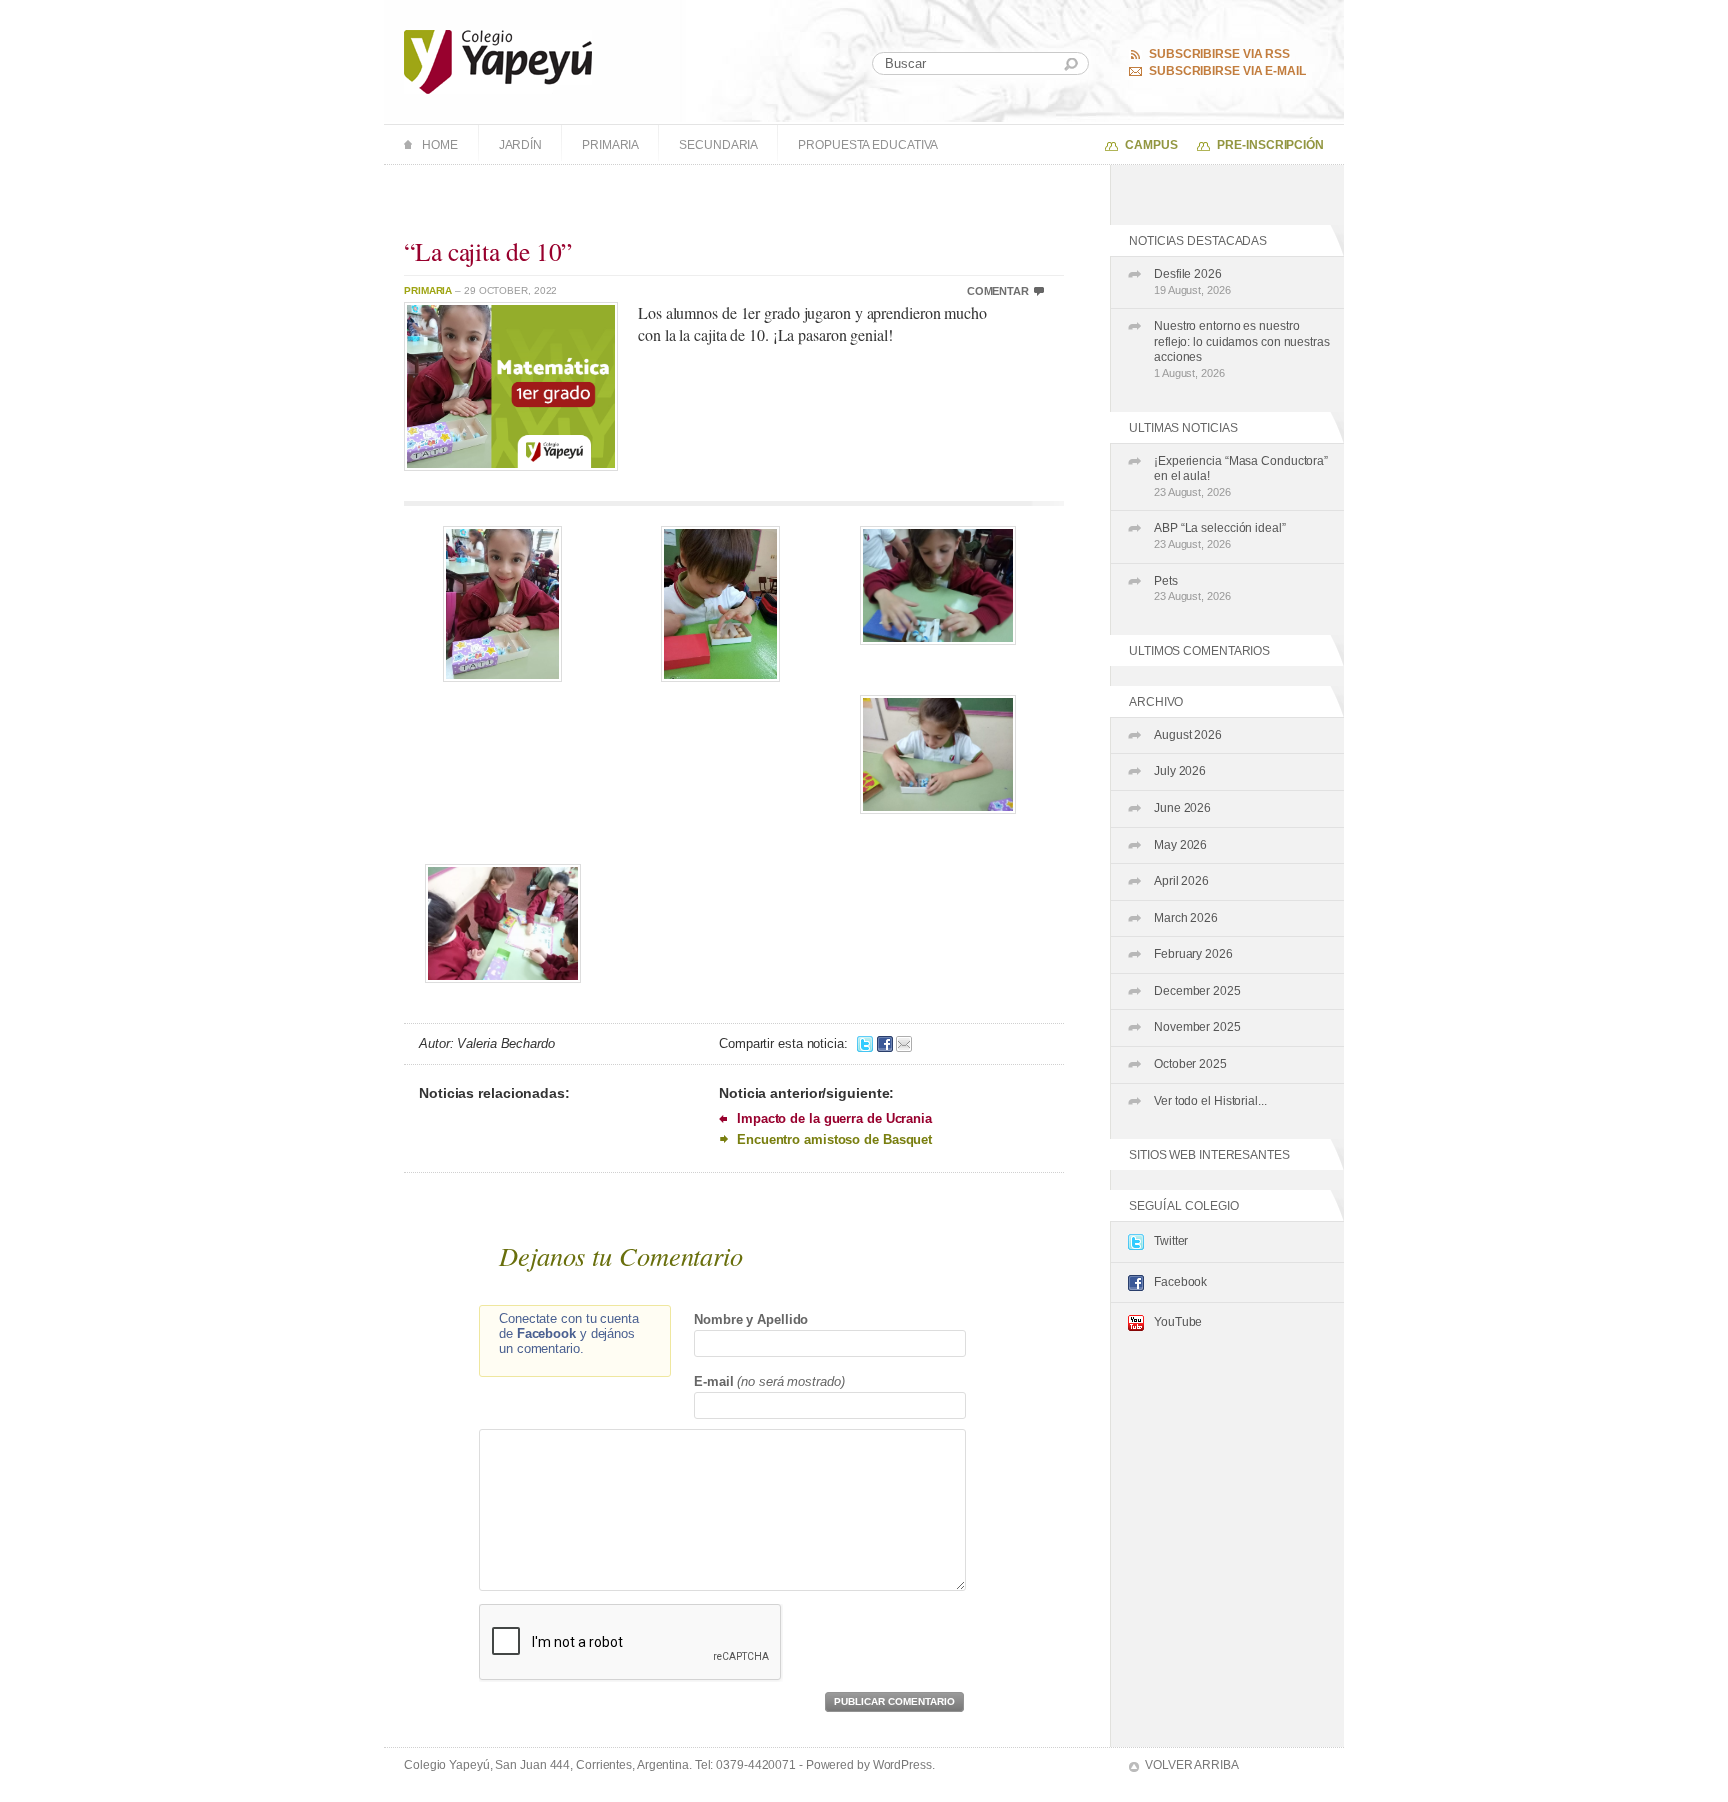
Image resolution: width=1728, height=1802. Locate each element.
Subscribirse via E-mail (1227, 71)
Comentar (998, 291)
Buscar (1071, 64)
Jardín (520, 145)
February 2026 (1193, 954)
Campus (1151, 145)
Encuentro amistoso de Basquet (834, 1139)
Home (440, 145)
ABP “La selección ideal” (1220, 535)
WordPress (902, 1765)
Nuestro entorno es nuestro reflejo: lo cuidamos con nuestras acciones (1242, 349)
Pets (1192, 588)
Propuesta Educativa (868, 145)
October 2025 (1190, 1064)
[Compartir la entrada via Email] (904, 1043)
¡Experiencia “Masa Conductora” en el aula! (1241, 476)
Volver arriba (1192, 1765)
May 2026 (1180, 845)
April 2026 (1181, 881)
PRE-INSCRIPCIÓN (1270, 145)
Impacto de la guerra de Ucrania (834, 1118)
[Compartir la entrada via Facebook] (885, 1043)
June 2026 (1182, 808)
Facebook (1180, 1282)
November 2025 (1197, 1027)
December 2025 (1197, 991)
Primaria (610, 145)
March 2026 (1186, 918)
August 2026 (1188, 735)
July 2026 (1180, 771)
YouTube (1178, 1322)
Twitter (1171, 1241)
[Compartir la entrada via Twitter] (865, 1043)
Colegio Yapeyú (498, 62)
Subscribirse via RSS (1219, 54)
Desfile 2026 (1192, 281)
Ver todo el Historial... (1210, 1101)
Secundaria (718, 145)
